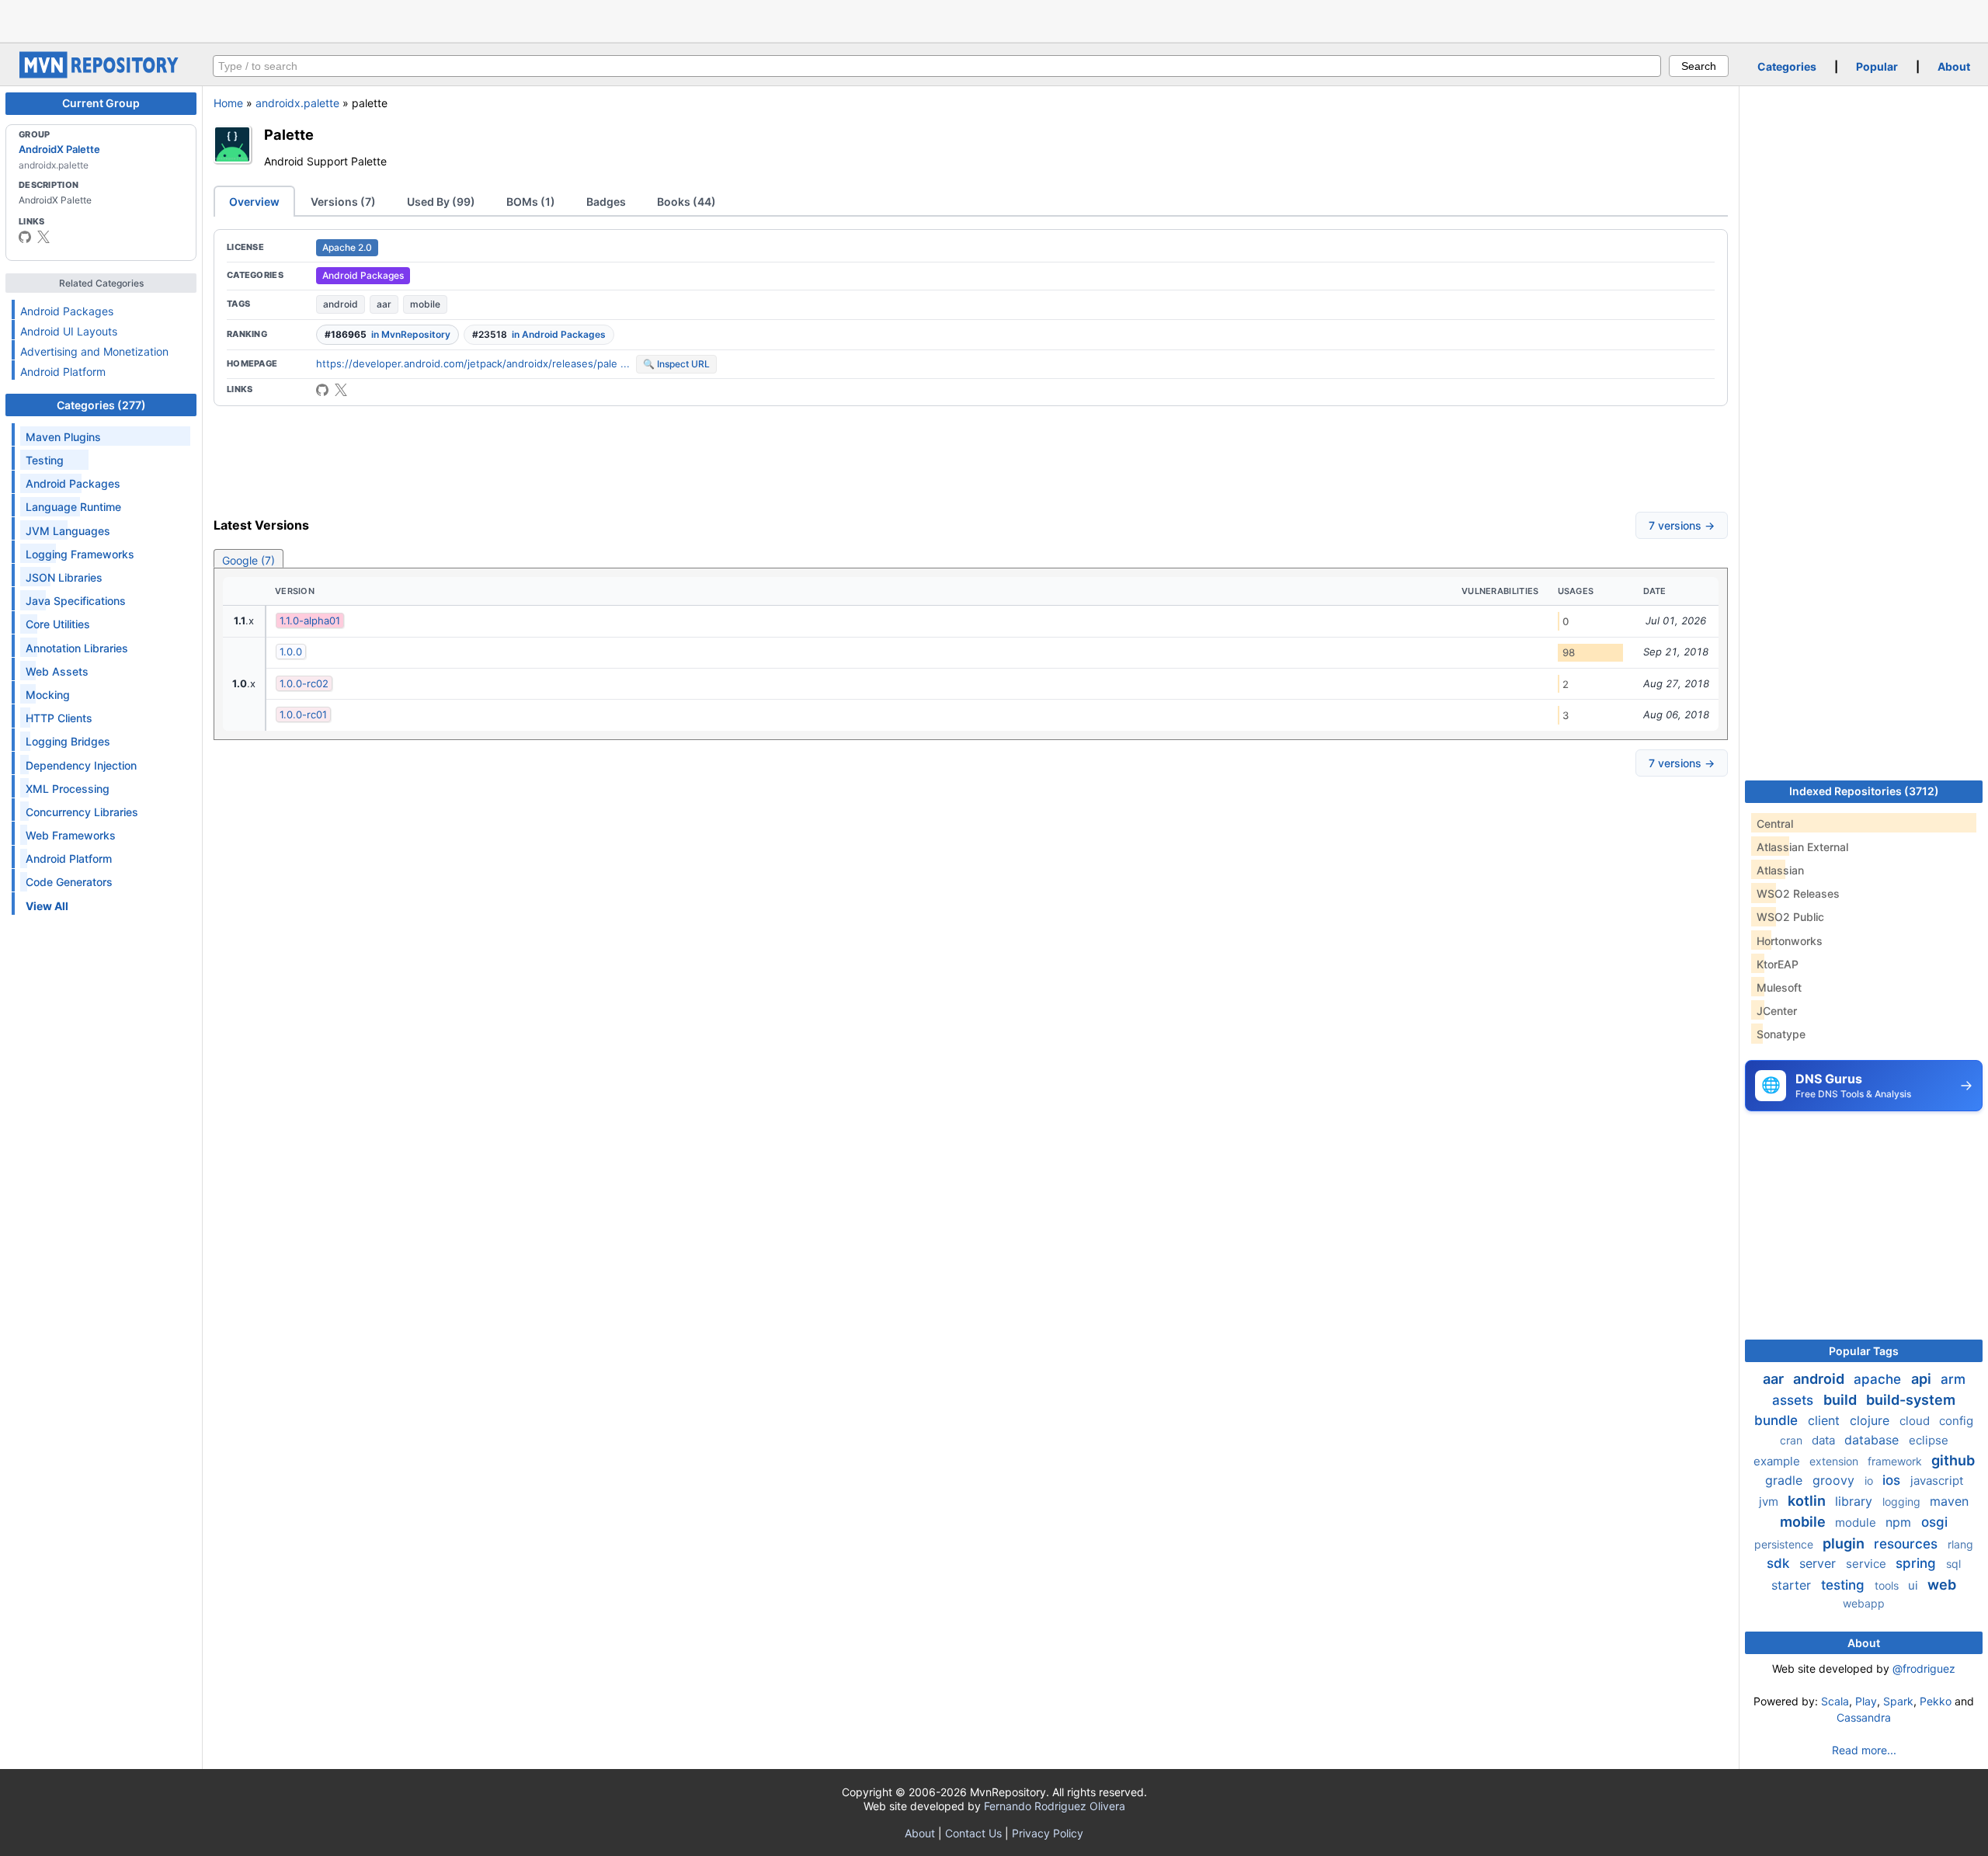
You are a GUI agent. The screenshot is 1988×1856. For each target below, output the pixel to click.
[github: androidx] (25, 237)
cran (1793, 1440)
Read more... (1864, 1750)
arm (1953, 1379)
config (1956, 1421)
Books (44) (686, 202)
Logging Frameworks (80, 554)
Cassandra (1864, 1717)
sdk (1780, 1563)
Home (228, 103)
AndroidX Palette (59, 149)
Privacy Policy (1048, 1833)
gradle (1786, 1480)
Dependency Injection (81, 765)
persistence (1785, 1544)
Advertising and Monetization (94, 351)
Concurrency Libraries (82, 812)
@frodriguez (1924, 1668)
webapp (1864, 1603)
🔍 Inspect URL (676, 364)
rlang (1960, 1544)
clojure (1872, 1420)
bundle (1778, 1420)
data (1825, 1440)
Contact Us (973, 1833)
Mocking (48, 695)
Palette (289, 134)
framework (1896, 1461)
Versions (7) (343, 202)
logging (1903, 1501)
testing (1845, 1585)
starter (1793, 1585)
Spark (1898, 1701)
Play (1866, 1701)
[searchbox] (937, 66)
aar (384, 304)
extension (1835, 1461)
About (1954, 66)
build (1842, 1400)
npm (1900, 1522)
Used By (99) (441, 202)
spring (1918, 1563)
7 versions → (1682, 525)
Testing (45, 460)
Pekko (1936, 1701)
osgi (1934, 1522)
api (1923, 1379)
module (1857, 1522)
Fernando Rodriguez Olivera (1055, 1806)
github (1953, 1460)
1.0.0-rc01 (303, 714)
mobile (425, 304)
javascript (1937, 1481)
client (1826, 1420)
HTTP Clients (59, 718)
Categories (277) (101, 405)
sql (1953, 1564)
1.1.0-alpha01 (310, 620)
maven (1949, 1501)
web (1942, 1585)
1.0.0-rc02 (304, 683)
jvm (1770, 1501)
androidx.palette (297, 103)
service (1868, 1564)
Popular (1877, 66)
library (1856, 1501)
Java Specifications (76, 601)
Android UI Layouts (69, 331)
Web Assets (57, 671)
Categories (1787, 66)
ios (1893, 1480)
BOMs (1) (531, 202)
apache (1879, 1379)
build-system (1911, 1400)
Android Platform (63, 372)
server (1819, 1563)
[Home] (101, 74)
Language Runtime (73, 507)
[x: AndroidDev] (43, 237)
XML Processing (68, 789)
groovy (1835, 1480)
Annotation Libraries (77, 648)
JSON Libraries (64, 577)
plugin (1845, 1543)
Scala (1835, 1701)
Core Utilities (58, 624)
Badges (606, 202)
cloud (1916, 1421)
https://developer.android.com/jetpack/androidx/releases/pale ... (473, 363)
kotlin (1808, 1501)
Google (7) (248, 560)
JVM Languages (68, 531)
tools (1888, 1585)
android (341, 304)
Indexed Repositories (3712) (1864, 791)
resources (1908, 1544)
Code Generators (69, 882)
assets (1795, 1400)
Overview (254, 202)
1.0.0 (291, 652)
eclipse (1929, 1440)
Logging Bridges (68, 741)
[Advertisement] (994, 19)
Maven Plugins (63, 437)
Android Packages (67, 311)
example (1778, 1461)
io (1870, 1481)
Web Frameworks (71, 835)
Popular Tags (1864, 1351)
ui (1915, 1585)
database (1873, 1440)
